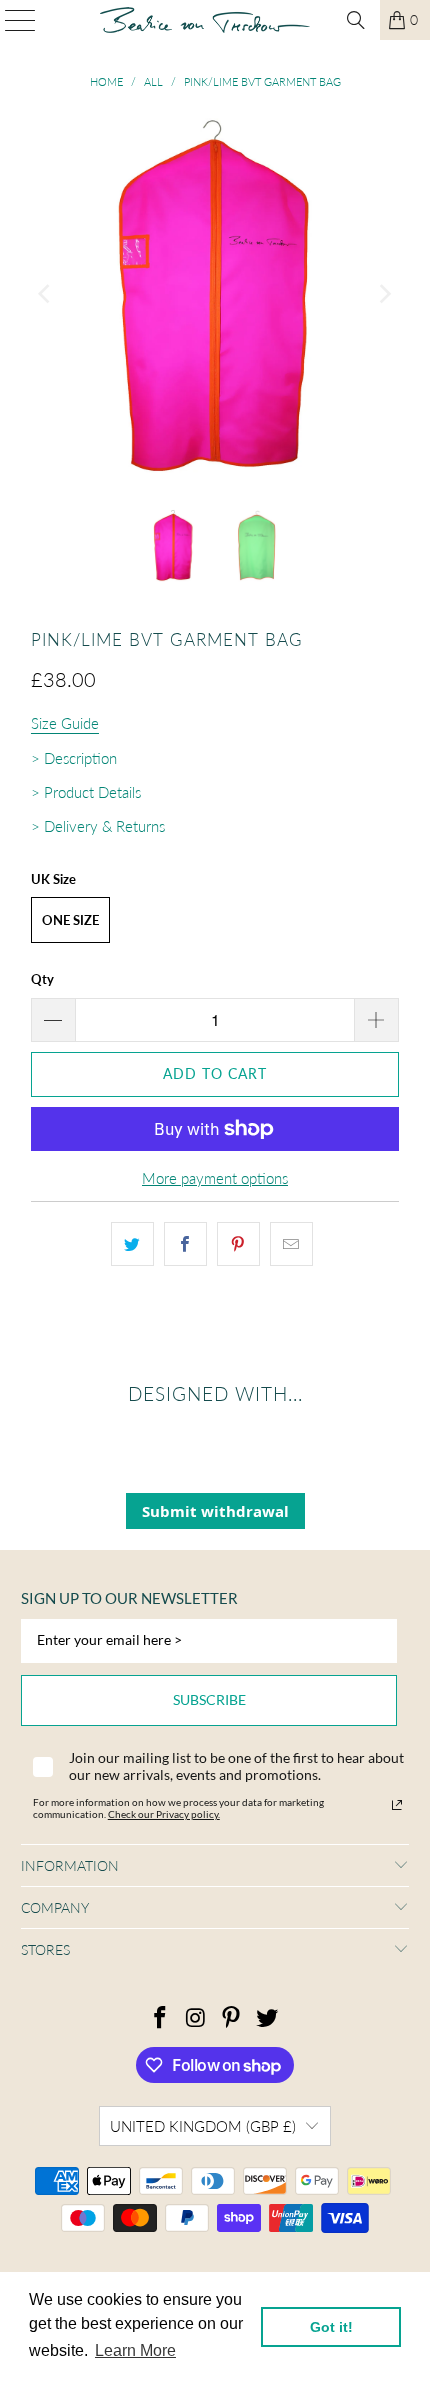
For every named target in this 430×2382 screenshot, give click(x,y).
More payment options (215, 1178)
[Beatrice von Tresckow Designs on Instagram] (196, 2018)
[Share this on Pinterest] (238, 1244)
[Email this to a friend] (291, 1244)
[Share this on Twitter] (132, 1244)
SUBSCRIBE (209, 1699)
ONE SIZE (70, 920)
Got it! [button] (331, 2327)
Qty (42, 979)
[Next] (384, 294)
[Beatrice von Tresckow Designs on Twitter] (268, 2018)
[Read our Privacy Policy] (397, 1805)
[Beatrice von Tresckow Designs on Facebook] (161, 2018)
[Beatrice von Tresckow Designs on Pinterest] (232, 2018)
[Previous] (46, 294)
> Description (74, 758)
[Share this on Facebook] (185, 1244)
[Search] (356, 20)
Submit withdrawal (215, 1511)
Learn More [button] (135, 2350)
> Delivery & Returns (98, 826)
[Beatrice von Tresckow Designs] (205, 20)
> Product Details (86, 792)
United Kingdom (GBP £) (203, 2126)
